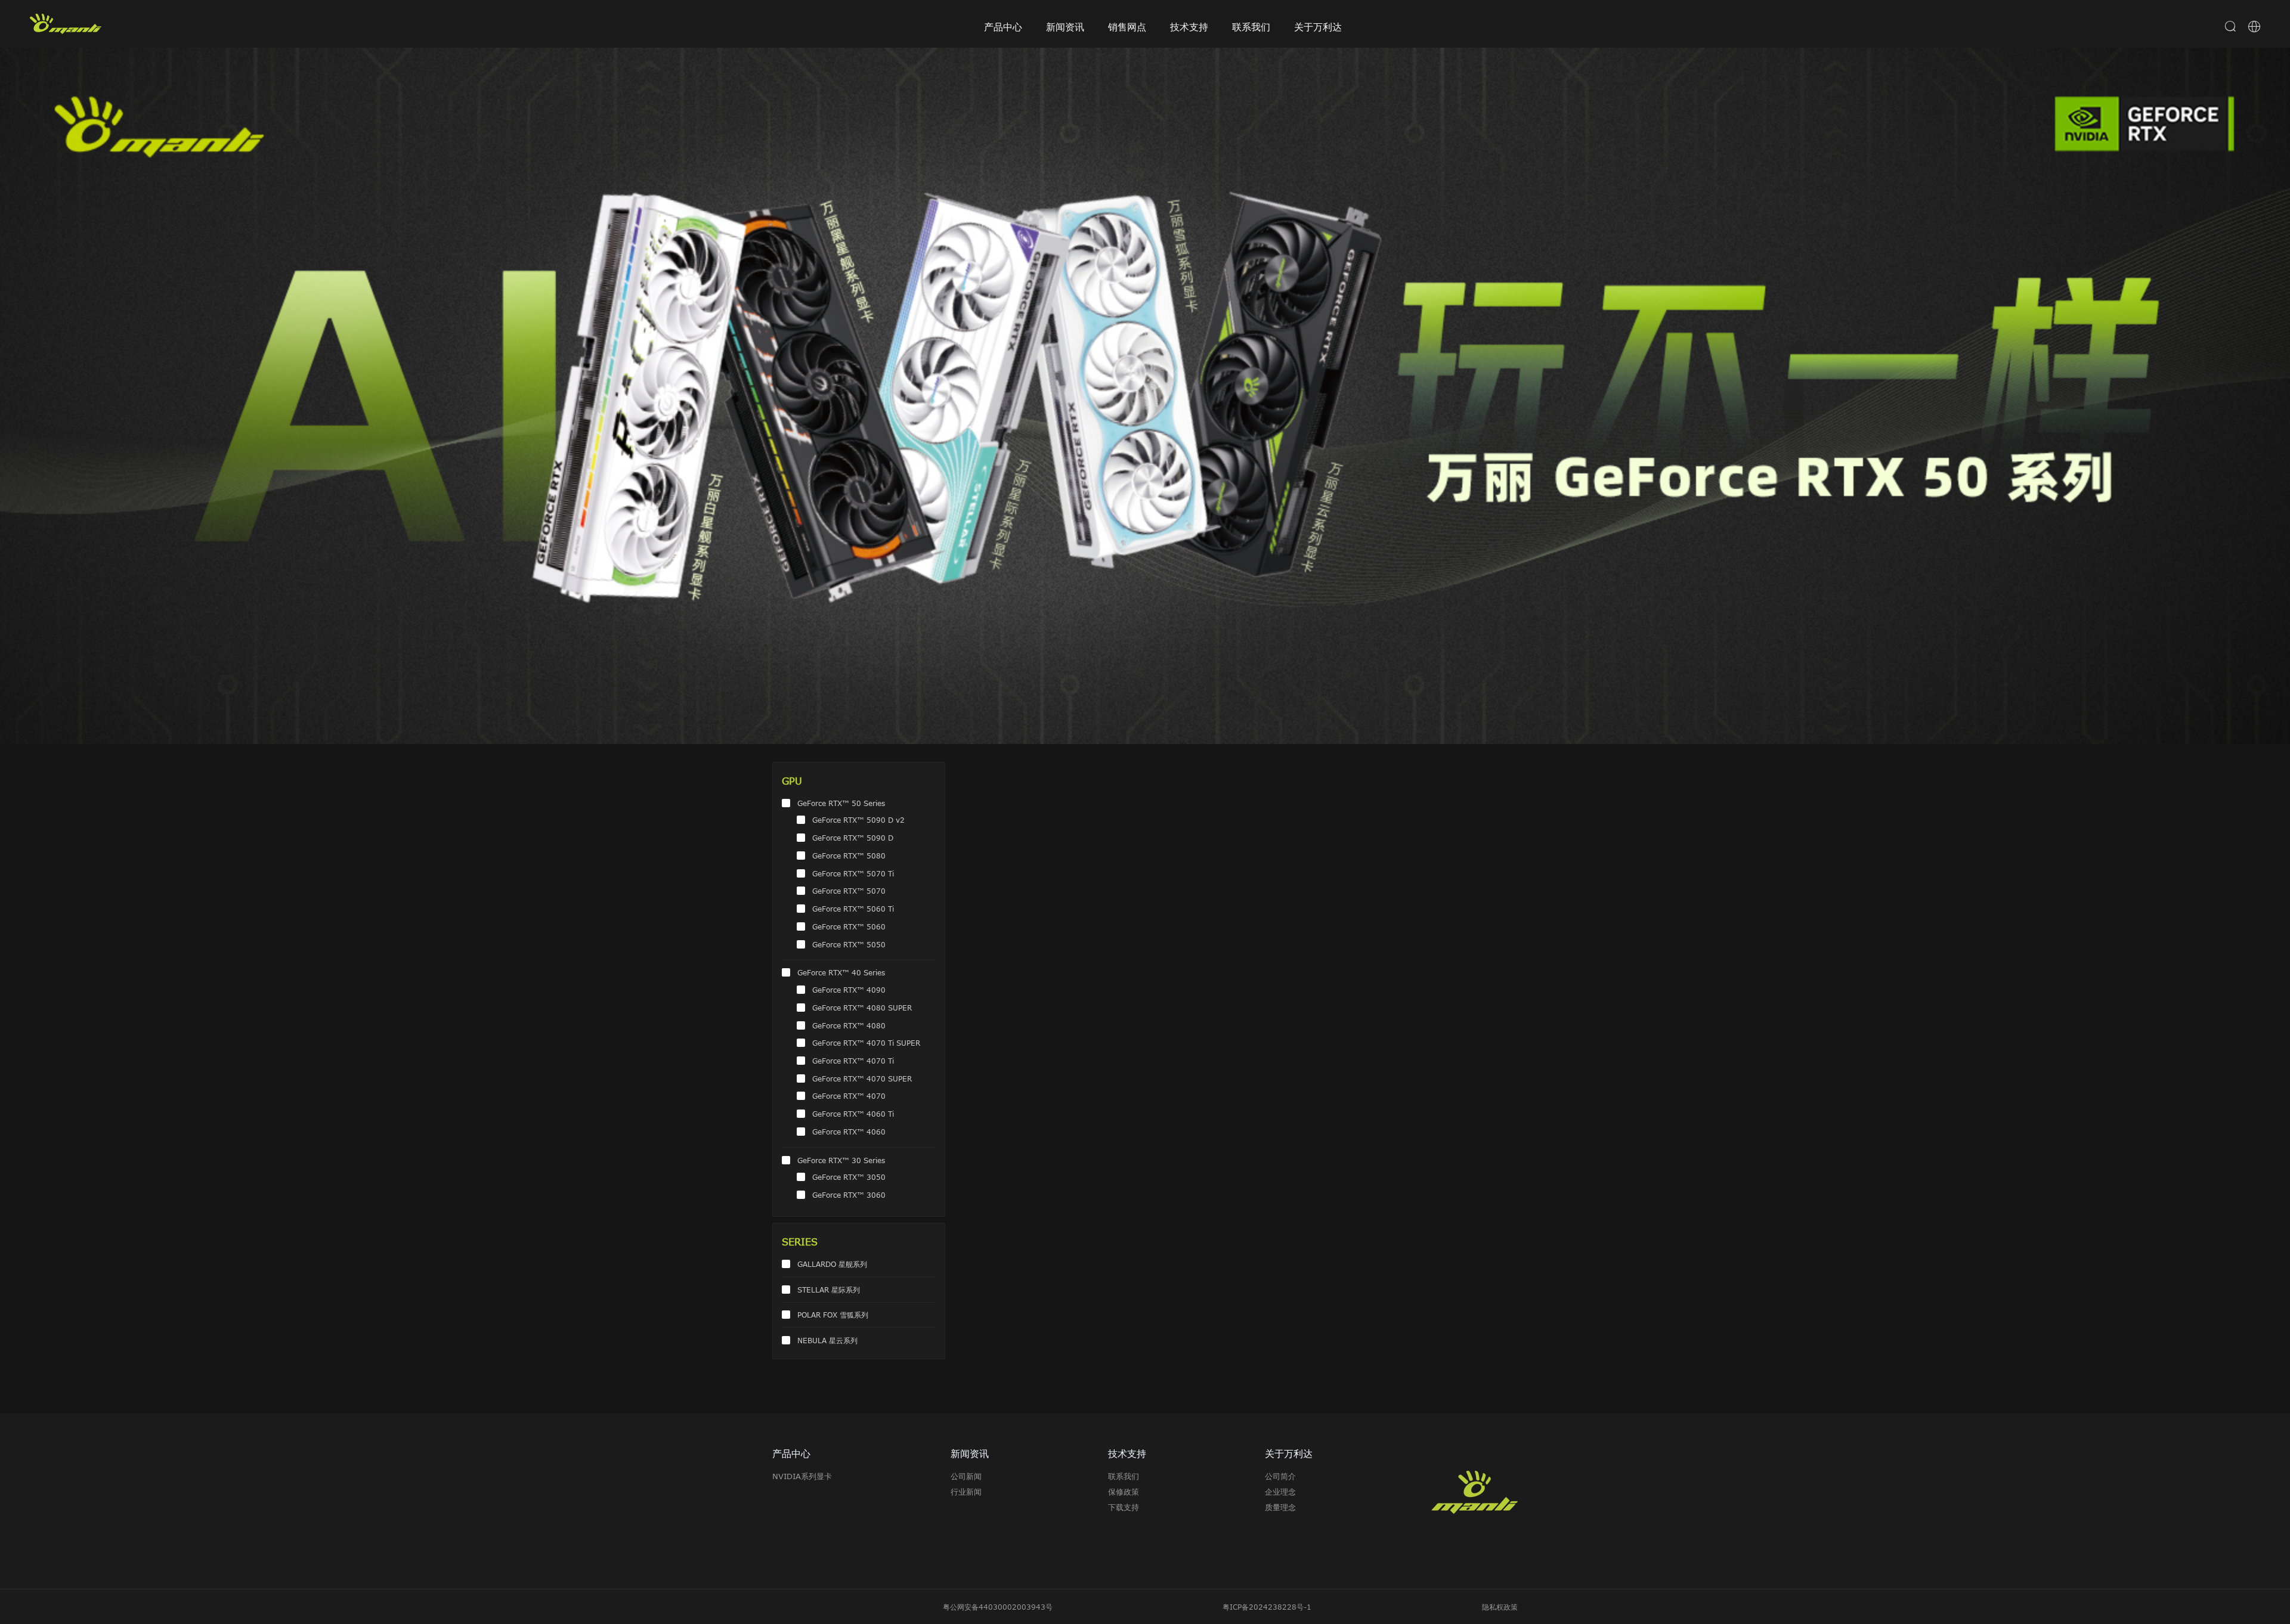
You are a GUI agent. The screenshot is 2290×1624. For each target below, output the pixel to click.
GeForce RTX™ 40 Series (841, 972)
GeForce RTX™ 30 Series (841, 1160)
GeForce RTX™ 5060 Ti (853, 909)
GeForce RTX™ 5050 (849, 944)
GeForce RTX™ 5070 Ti (853, 873)
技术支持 (1189, 27)
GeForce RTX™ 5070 (849, 891)
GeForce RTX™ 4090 (849, 990)
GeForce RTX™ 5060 (849, 926)
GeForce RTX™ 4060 (849, 1132)
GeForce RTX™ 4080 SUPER (862, 1008)
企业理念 (1280, 1492)
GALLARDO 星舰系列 (832, 1264)
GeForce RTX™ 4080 (849, 1025)
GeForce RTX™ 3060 (849, 1195)
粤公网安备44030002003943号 (998, 1607)
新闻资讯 (1065, 27)
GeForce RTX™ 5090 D (853, 838)
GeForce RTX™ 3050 (849, 1177)
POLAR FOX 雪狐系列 (833, 1315)
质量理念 (1280, 1507)
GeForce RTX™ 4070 (849, 1096)
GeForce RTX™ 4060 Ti (853, 1114)
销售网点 (1127, 27)
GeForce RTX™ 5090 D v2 (858, 820)
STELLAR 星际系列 (829, 1290)
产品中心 (1003, 27)
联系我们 (1251, 27)
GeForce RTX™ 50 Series (841, 803)
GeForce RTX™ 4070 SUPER (862, 1078)
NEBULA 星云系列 (827, 1340)
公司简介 (1280, 1476)
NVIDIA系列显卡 (802, 1476)
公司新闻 (966, 1476)
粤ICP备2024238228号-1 (1267, 1607)
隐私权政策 (1500, 1607)
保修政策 (1124, 1492)
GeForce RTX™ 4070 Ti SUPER (866, 1043)
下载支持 (1124, 1507)
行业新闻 (966, 1492)
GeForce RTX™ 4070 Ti (853, 1061)
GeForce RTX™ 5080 (849, 856)
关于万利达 (1318, 27)
